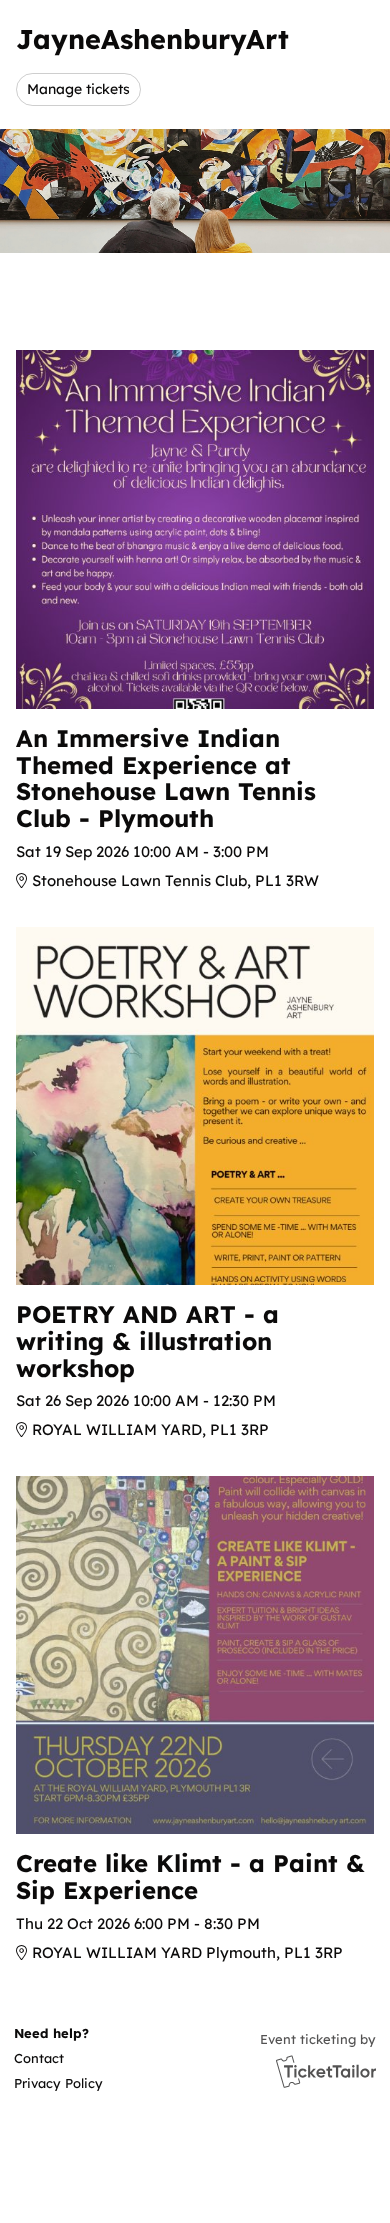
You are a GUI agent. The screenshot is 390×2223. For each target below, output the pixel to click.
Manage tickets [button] (78, 88)
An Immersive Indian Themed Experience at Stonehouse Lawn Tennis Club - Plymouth (166, 778)
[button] (57, 2058)
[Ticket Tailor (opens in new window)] (326, 2071)
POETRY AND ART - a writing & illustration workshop (147, 1341)
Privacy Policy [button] (58, 2083)
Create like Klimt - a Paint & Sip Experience (190, 1876)
